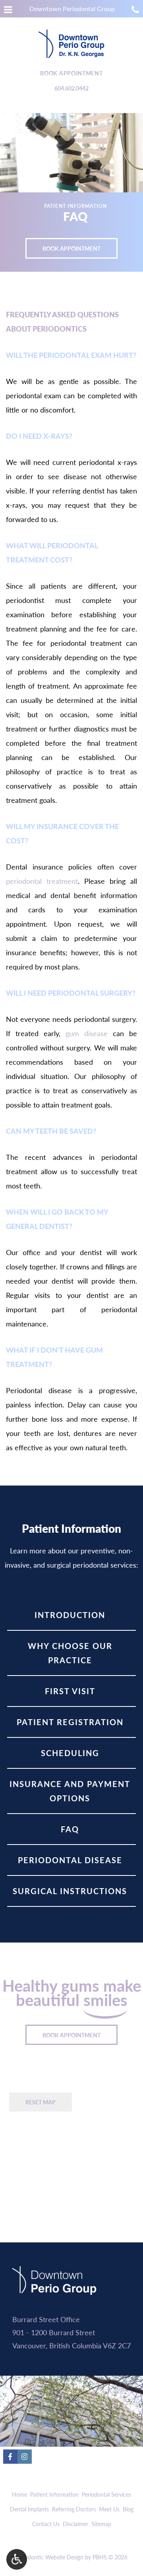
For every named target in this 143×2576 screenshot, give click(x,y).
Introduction (70, 1615)
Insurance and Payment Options (70, 1791)
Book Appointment (71, 73)
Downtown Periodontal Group (72, 9)
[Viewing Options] (17, 2559)
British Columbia (75, 2345)
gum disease (87, 1033)
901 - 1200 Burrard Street (54, 2332)
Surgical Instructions (70, 1891)
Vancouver (29, 2345)
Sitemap (101, 2524)
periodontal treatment (42, 881)
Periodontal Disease (70, 1860)
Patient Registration (70, 1722)
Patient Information (54, 2494)
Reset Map (41, 2102)
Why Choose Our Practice (70, 1653)
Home (19, 2494)
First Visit (70, 1691)
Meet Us (109, 2509)
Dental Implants (29, 2509)
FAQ (70, 1829)
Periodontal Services (106, 2494)
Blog (128, 2509)
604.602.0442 (71, 88)
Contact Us (46, 2524)
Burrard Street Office (46, 2319)
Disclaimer (75, 2524)
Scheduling (70, 1753)
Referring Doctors (74, 2509)
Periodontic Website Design (49, 2557)
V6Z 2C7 (117, 2345)
